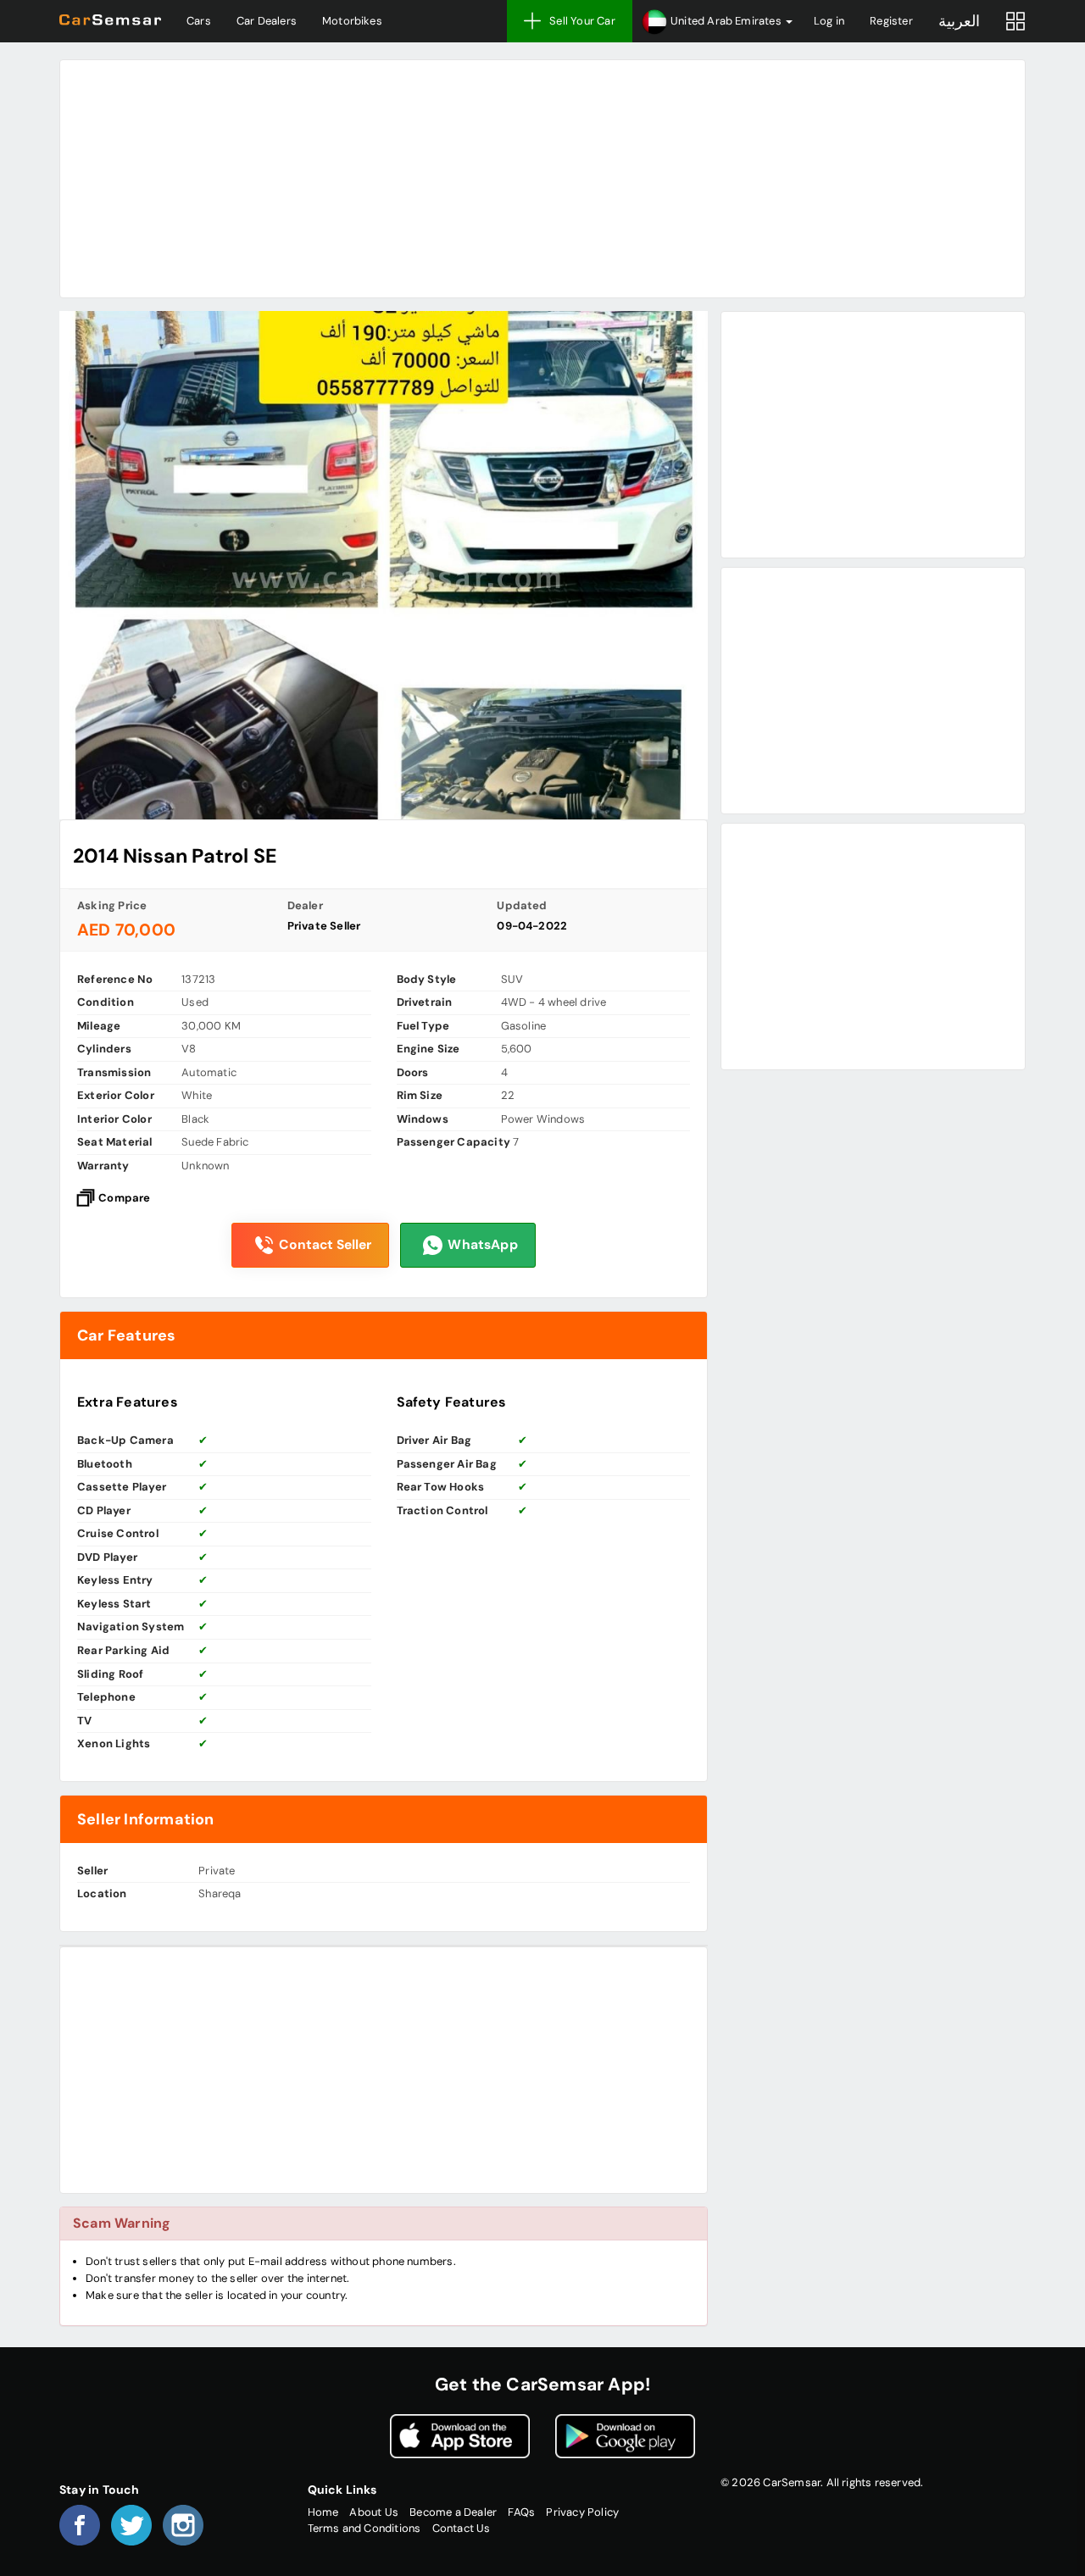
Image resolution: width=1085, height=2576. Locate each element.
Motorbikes (352, 21)
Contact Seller (325, 1245)
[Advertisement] (542, 179)
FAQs (521, 2512)
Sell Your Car (582, 21)
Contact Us (462, 2528)
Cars (199, 21)
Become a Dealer (453, 2512)
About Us (374, 2512)
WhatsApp (483, 1245)
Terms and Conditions (364, 2528)
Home (323, 2512)
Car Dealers (267, 21)
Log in (829, 21)
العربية (959, 21)
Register (891, 21)
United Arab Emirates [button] (726, 21)
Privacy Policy (582, 2512)
